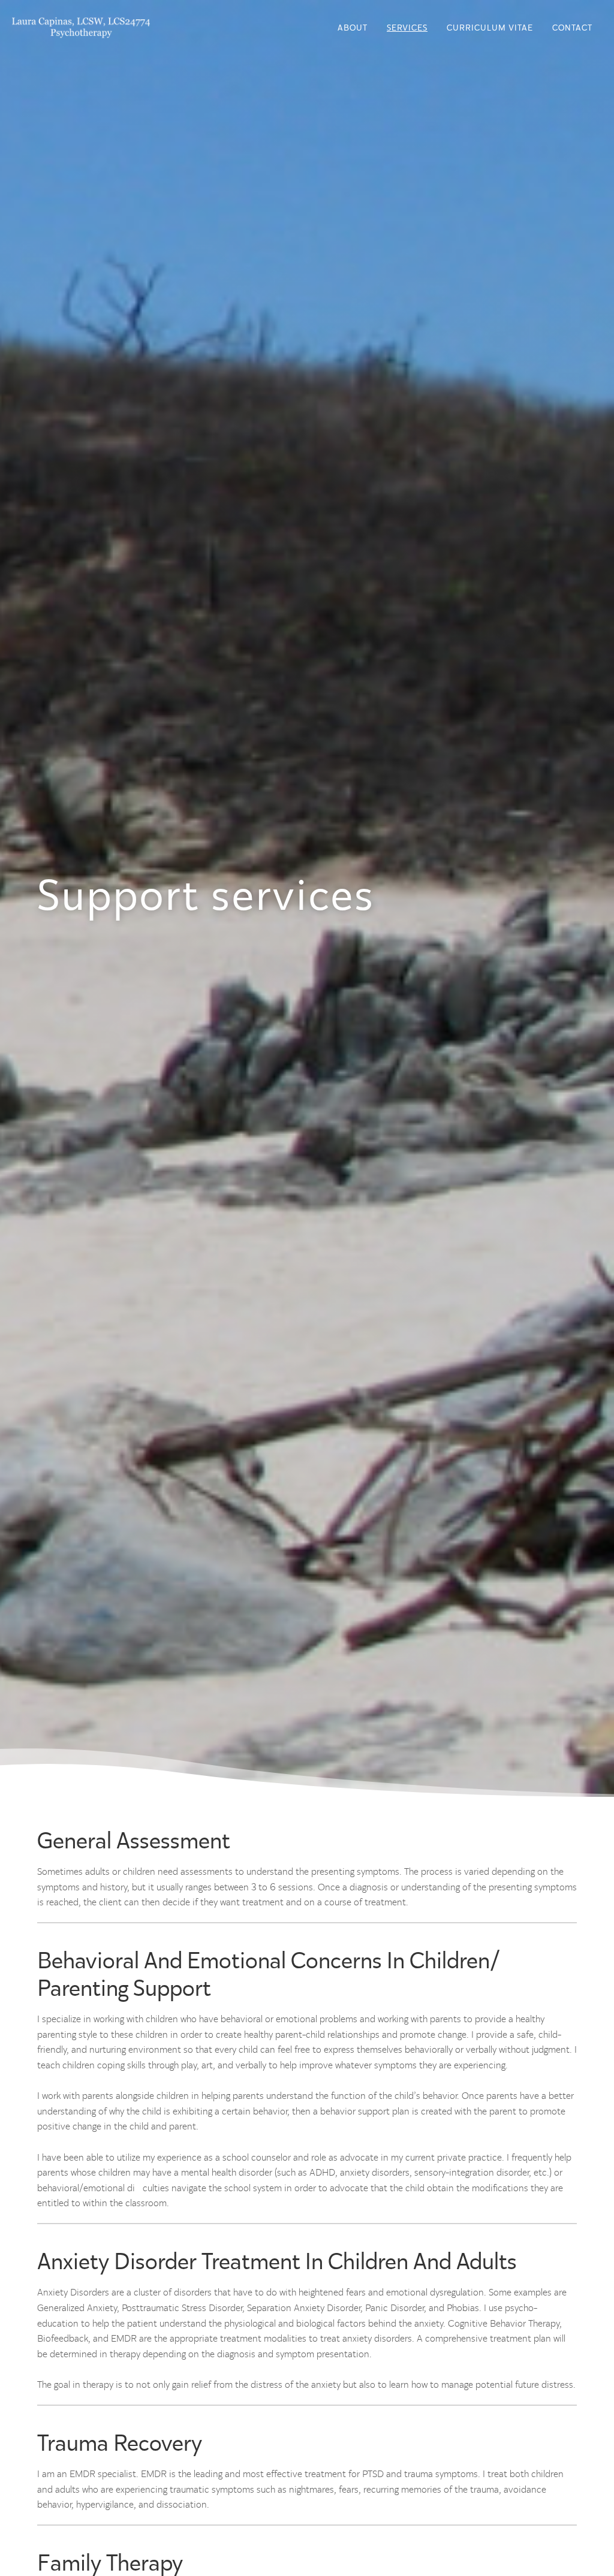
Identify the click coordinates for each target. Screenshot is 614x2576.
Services (407, 28)
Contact (572, 28)
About (353, 28)
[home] (81, 27)
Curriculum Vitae (490, 28)
